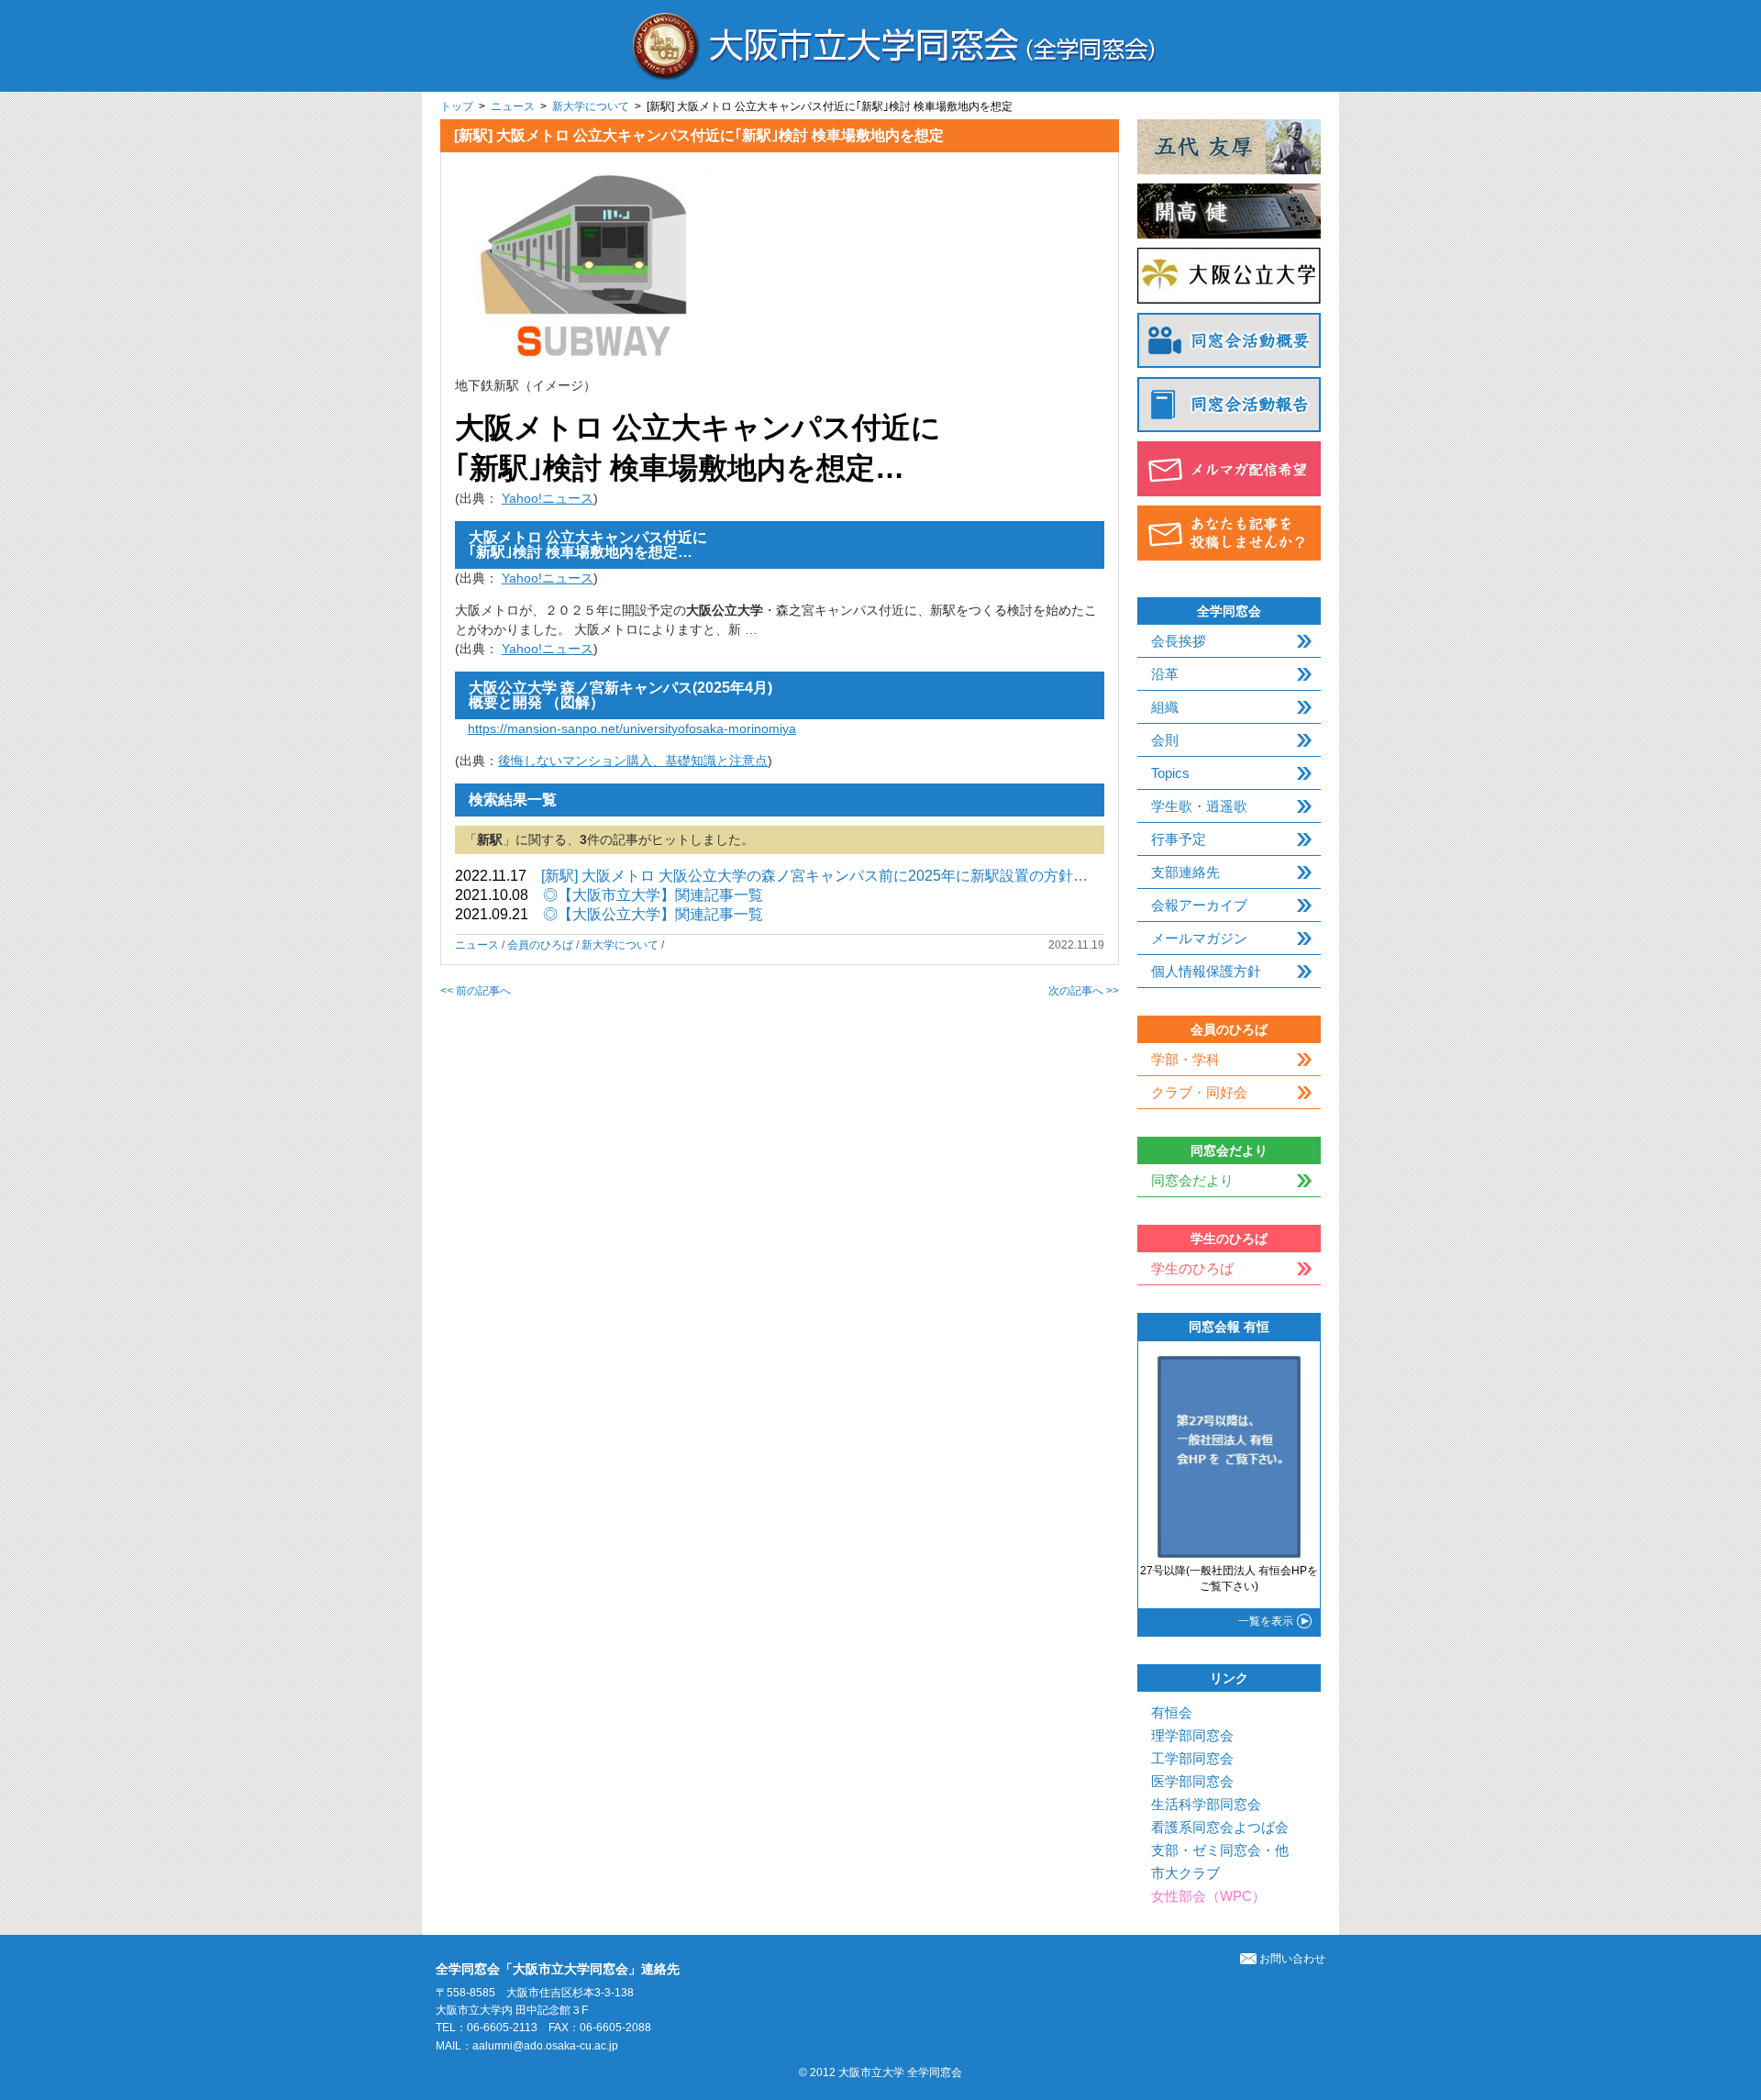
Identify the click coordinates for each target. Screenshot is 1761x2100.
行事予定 (1179, 839)
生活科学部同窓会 (1206, 1804)
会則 (1165, 740)
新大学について (591, 106)
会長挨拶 (1179, 641)
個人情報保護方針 (1206, 971)
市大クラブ (1185, 1873)
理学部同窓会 (1192, 1735)
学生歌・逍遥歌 (1199, 806)
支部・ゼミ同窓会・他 (1220, 1850)
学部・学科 (1185, 1059)
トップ (457, 106)
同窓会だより (1192, 1180)
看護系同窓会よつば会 (1220, 1827)
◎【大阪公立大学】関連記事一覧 (653, 914)
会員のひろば (540, 945)
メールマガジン (1199, 938)
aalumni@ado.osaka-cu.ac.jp (545, 2046)
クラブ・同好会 (1199, 1092)
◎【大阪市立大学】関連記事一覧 (653, 895)
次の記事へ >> (1084, 991)
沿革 (1165, 674)
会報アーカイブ (1199, 905)
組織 (1165, 707)
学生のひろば (1192, 1268)
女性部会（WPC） (1208, 1896)
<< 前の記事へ (476, 991)
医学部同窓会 (1192, 1781)
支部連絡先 (1185, 872)
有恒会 (1172, 1712)
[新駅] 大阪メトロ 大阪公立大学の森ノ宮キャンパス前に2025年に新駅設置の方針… (814, 876)
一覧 (1266, 1621)
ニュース (513, 106)
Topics (1170, 773)
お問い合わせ (1292, 1959)
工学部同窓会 (1192, 1758)
